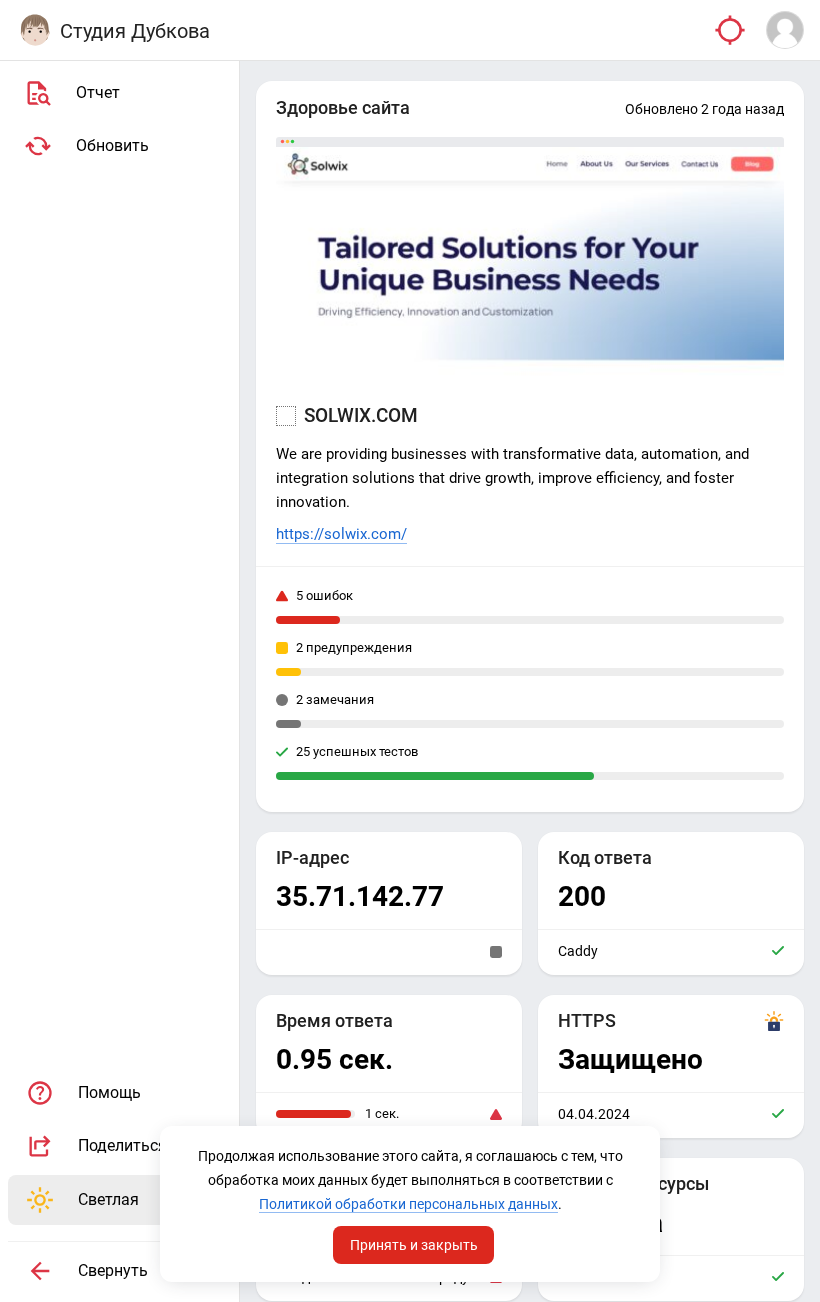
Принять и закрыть (414, 1245)
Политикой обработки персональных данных (408, 1204)
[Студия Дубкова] (35, 30)
